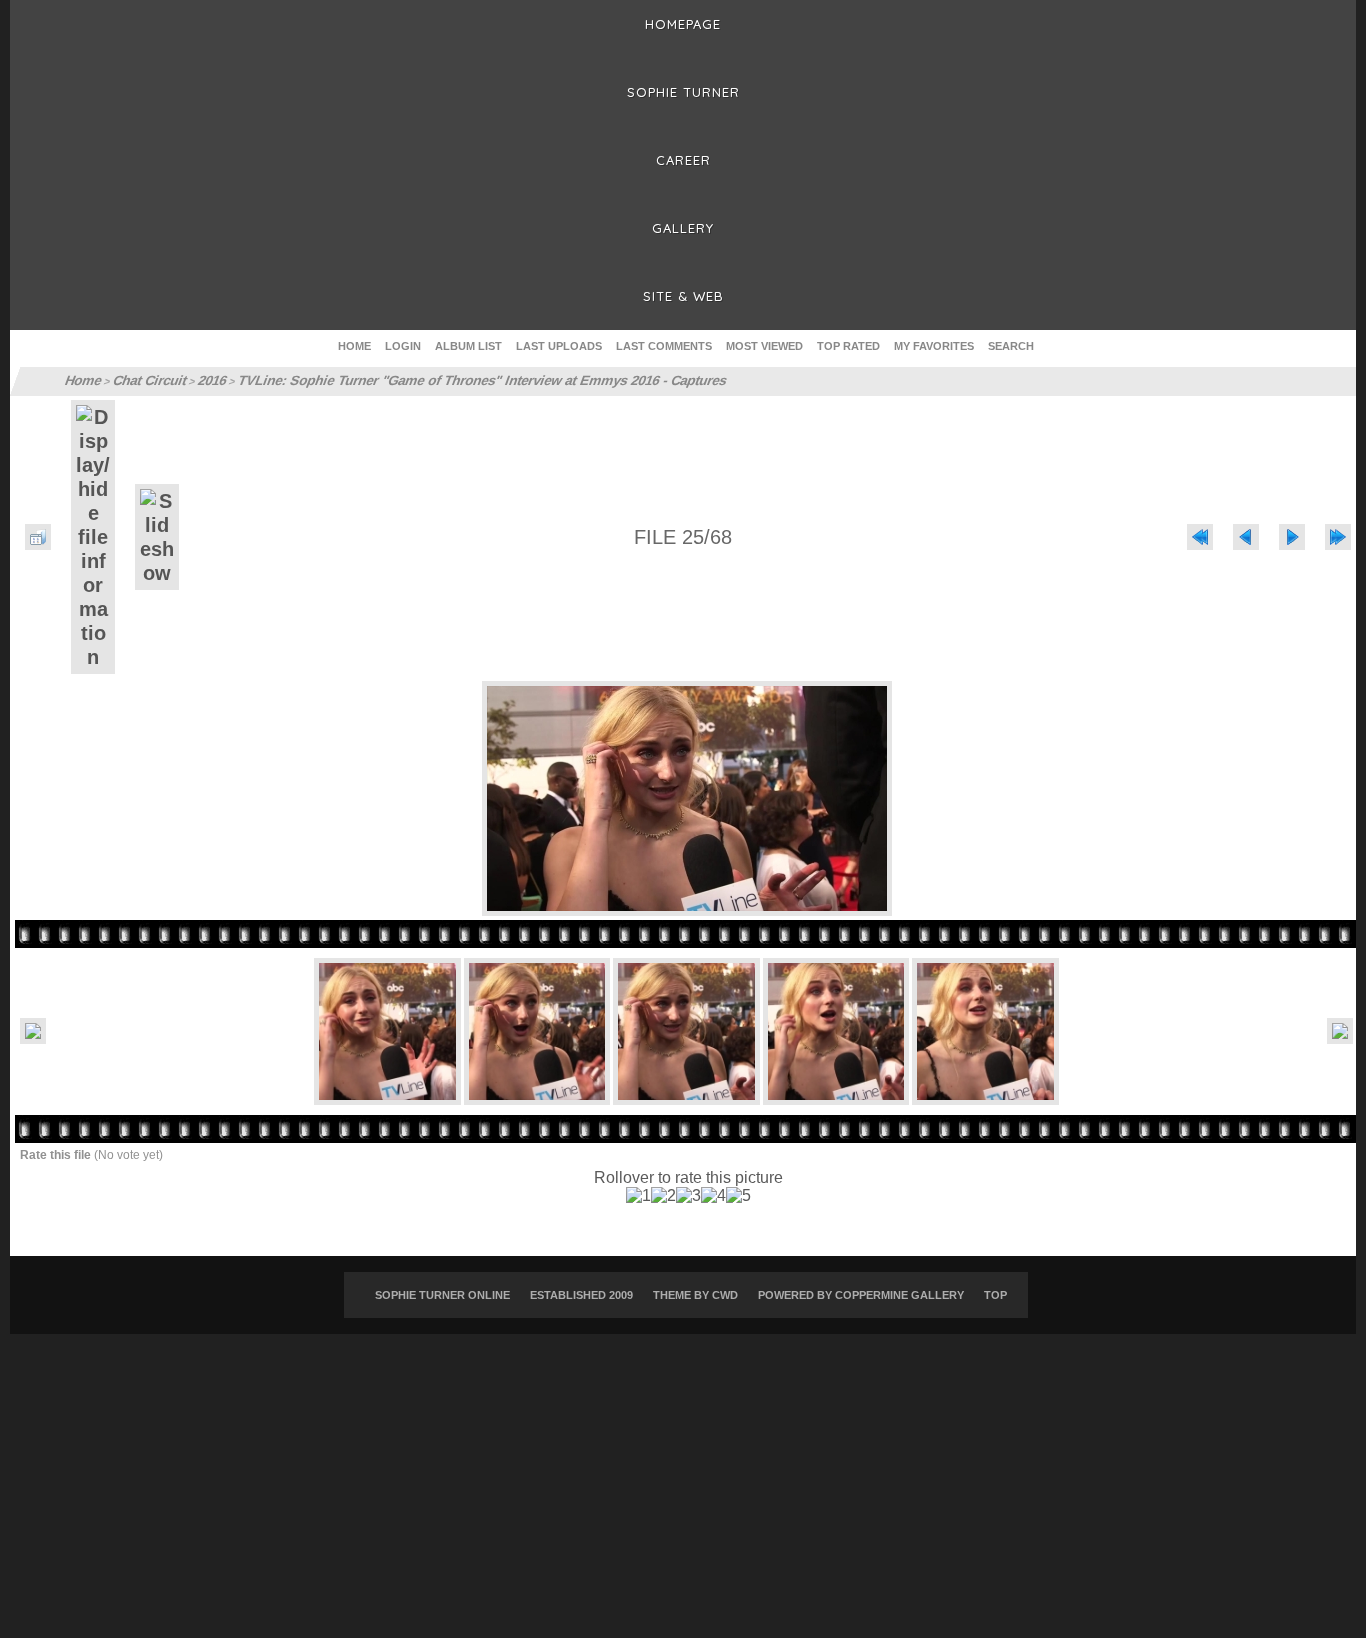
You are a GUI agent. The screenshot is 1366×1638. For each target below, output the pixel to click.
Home (354, 346)
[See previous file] (1246, 537)
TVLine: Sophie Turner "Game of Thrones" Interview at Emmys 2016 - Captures (455, 381)
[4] (713, 1196)
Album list (468, 346)
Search (1011, 346)
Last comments (664, 346)
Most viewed (764, 346)
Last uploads (559, 346)
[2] (663, 1196)
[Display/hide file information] (93, 537)
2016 (205, 381)
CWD (725, 1295)
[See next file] (1292, 537)
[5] (738, 1196)
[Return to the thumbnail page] (38, 537)
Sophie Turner (683, 92)
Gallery (683, 228)
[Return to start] (1200, 537)
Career (683, 160)
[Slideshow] (157, 537)
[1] (638, 1196)
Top (995, 1295)
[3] (688, 1196)
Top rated (848, 346)
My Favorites (934, 346)
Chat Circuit (145, 381)
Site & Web (683, 296)
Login (403, 346)
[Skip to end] (1338, 537)
